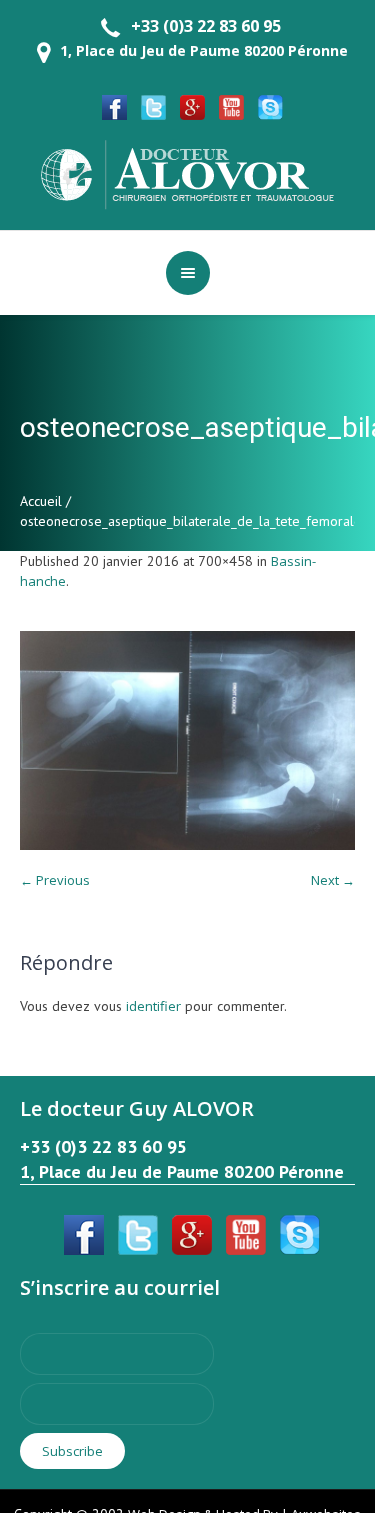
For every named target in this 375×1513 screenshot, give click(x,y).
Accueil (41, 501)
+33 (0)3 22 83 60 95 (206, 26)
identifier (153, 1006)
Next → (333, 880)
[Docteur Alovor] (188, 173)
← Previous (55, 880)
